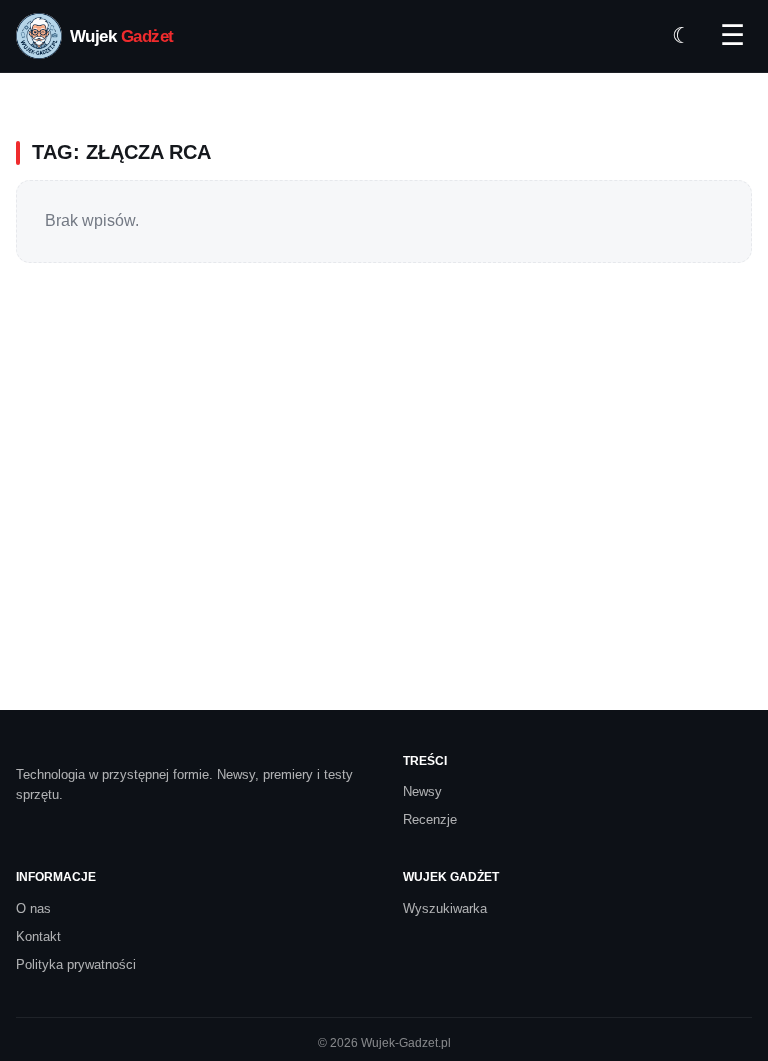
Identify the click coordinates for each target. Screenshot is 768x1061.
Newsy (422, 791)
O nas (33, 908)
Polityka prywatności (76, 964)
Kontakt (38, 936)
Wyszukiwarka (445, 908)
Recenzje (430, 819)
